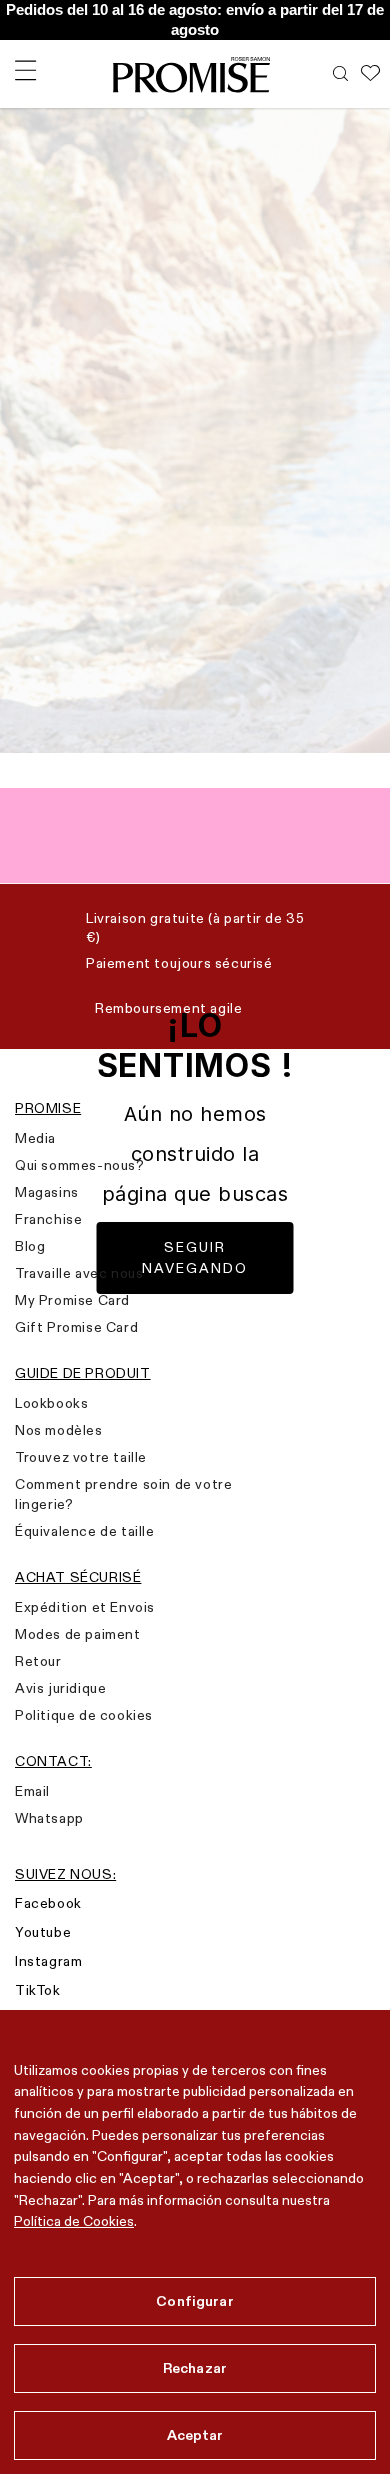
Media (35, 1138)
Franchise (48, 1219)
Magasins (47, 1192)
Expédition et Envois (85, 1607)
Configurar (194, 2301)
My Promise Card (72, 1300)
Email (32, 1791)
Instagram (48, 1961)
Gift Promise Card (76, 1327)
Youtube (43, 1932)
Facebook (48, 1903)
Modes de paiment (78, 1634)
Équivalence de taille (85, 1531)
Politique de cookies (84, 1715)
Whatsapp (49, 1818)
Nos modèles (59, 1430)
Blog (30, 1246)
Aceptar (195, 2435)
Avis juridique (60, 1688)
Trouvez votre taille (81, 1457)
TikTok (38, 1990)
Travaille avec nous (79, 1273)
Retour (38, 1661)
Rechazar (195, 2368)
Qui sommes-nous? (80, 1165)
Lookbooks (51, 1403)
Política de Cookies (74, 2221)
